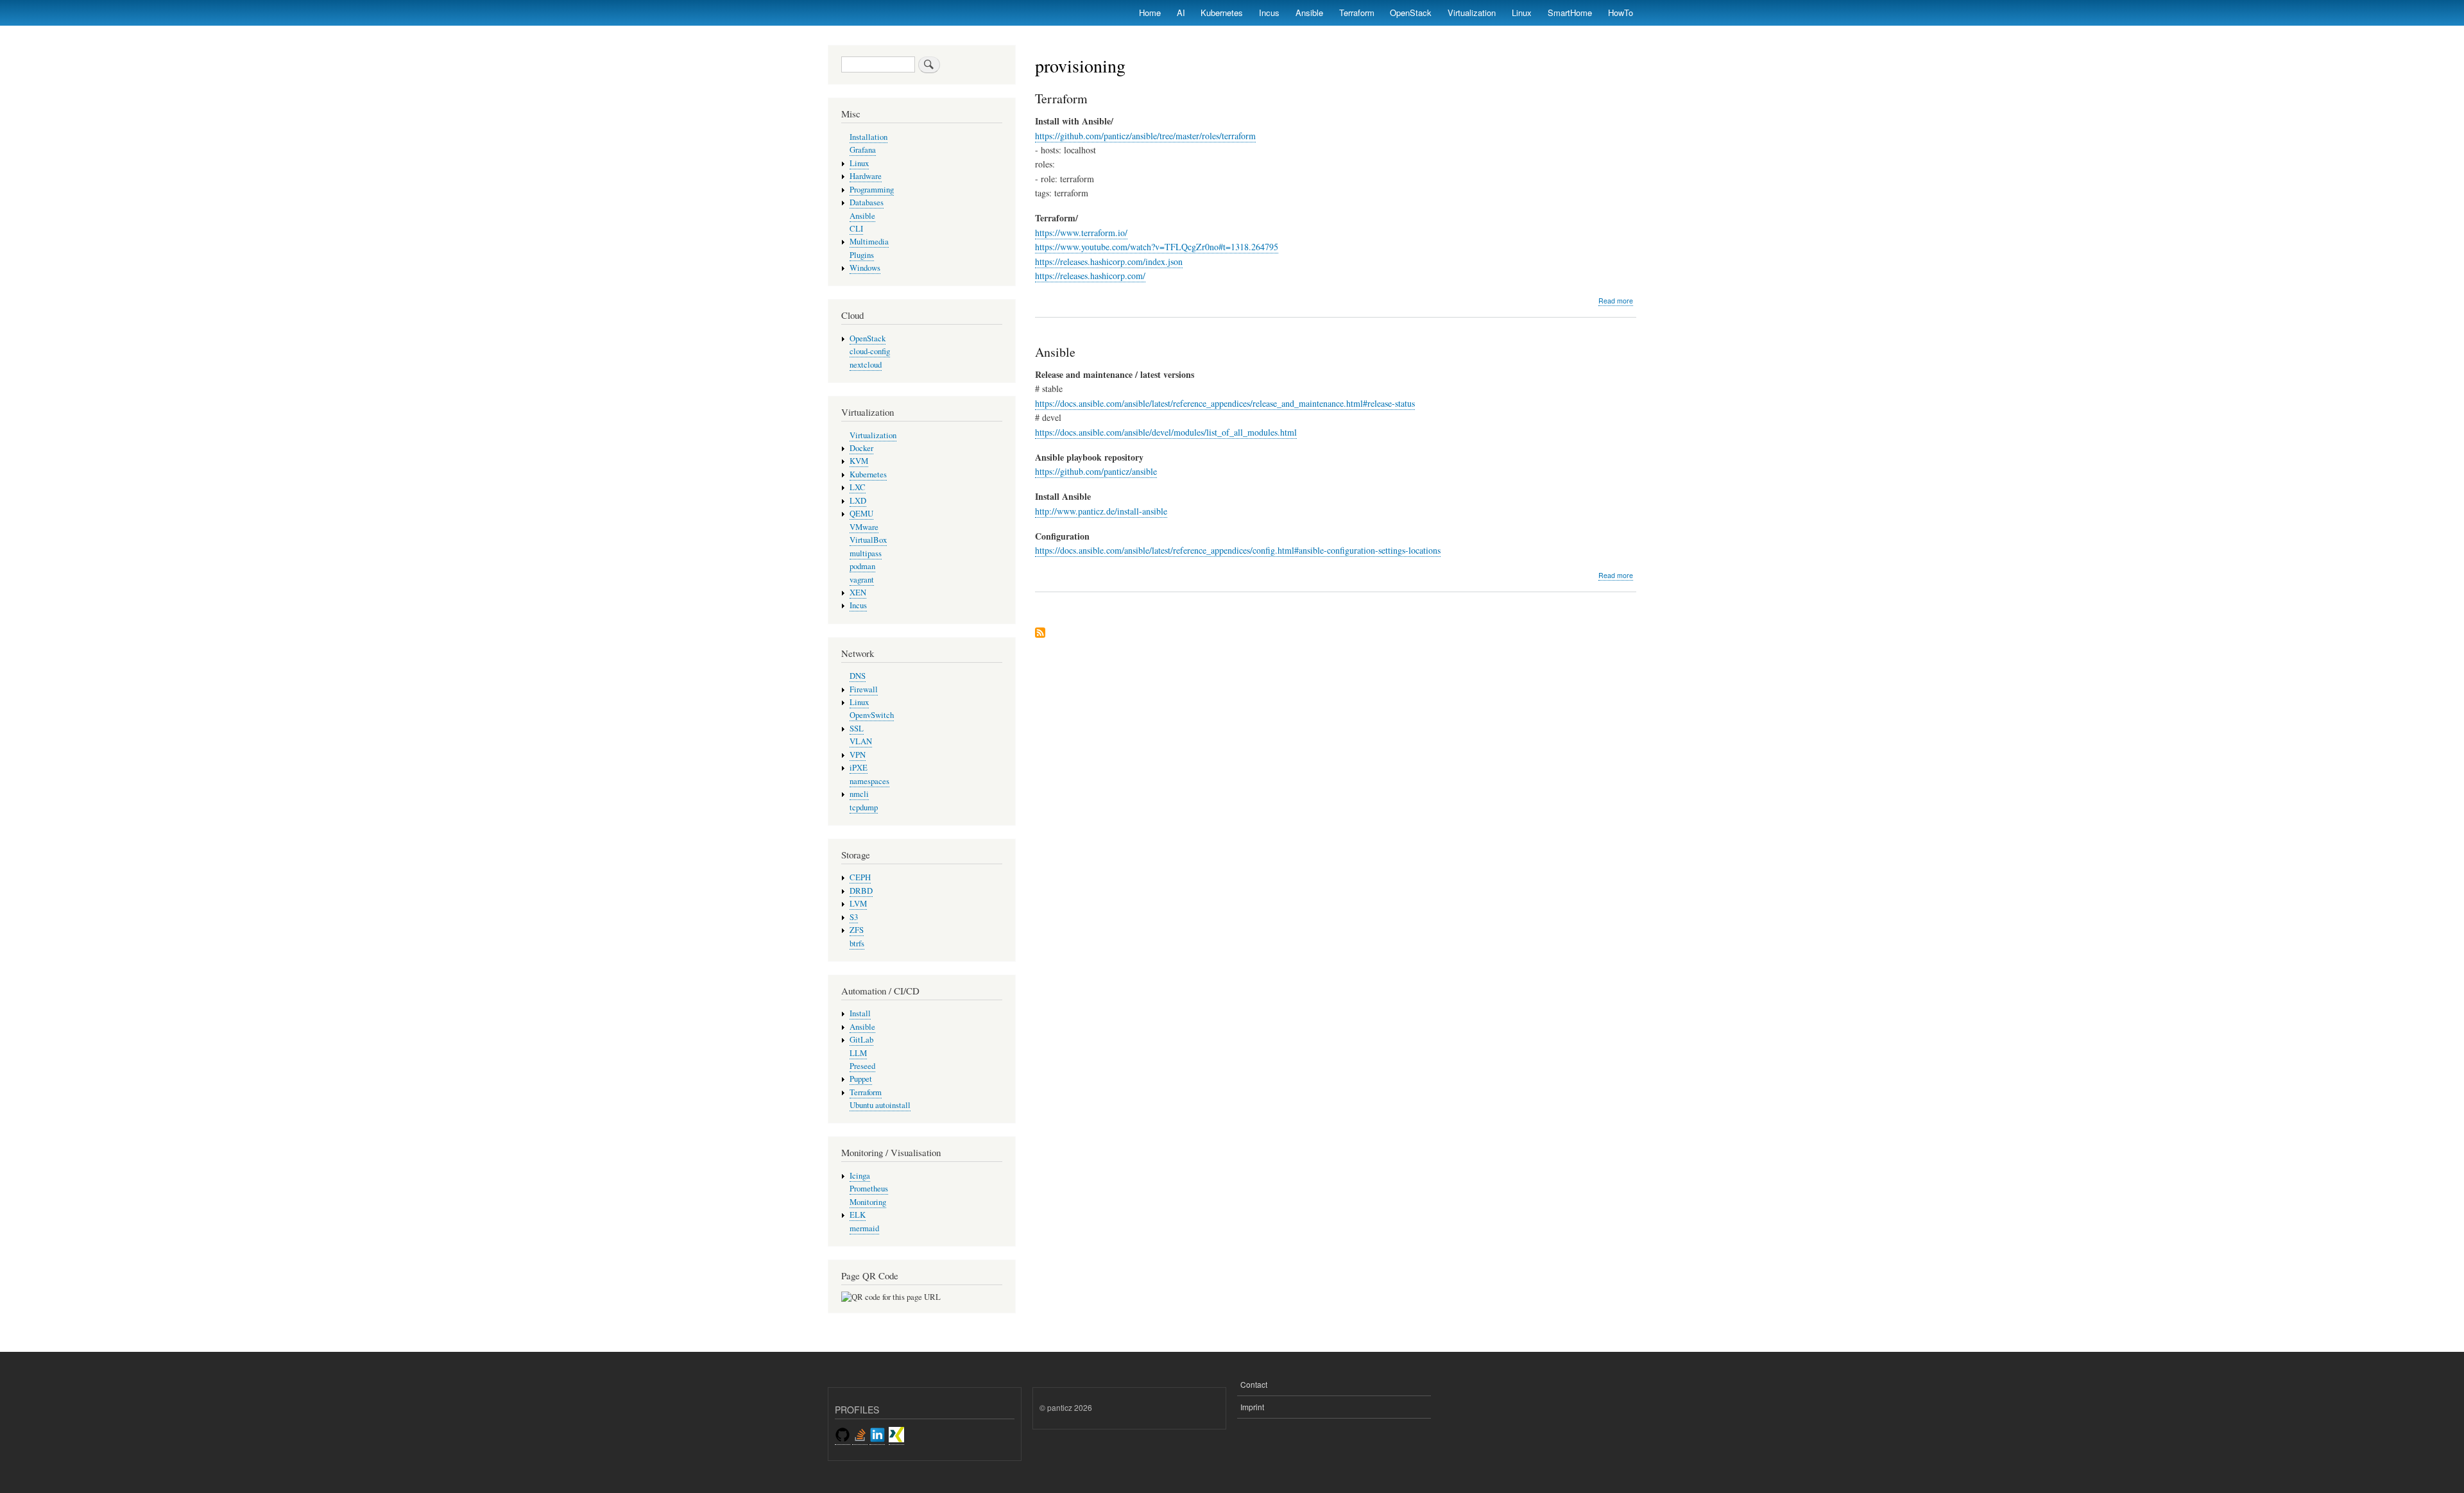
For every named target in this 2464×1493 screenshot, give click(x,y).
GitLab (861, 1040)
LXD (858, 501)
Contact (1254, 1384)
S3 (854, 917)
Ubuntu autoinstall (880, 1105)
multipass (866, 553)
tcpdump (864, 807)
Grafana (863, 150)
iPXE (859, 768)
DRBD (861, 891)
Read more (1616, 301)
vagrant (862, 580)
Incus (1269, 13)
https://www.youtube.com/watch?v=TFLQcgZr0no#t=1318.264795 (1157, 247)
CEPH (860, 877)
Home (1150, 13)
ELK (858, 1215)
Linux (1522, 13)
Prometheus (869, 1189)
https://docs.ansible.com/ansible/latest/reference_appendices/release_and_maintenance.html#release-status (1225, 403)
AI (1181, 13)
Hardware (866, 176)
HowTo (1621, 13)
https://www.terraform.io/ (1081, 233)
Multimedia (869, 242)
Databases (867, 202)
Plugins (862, 255)
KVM (859, 461)
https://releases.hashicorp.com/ (1090, 276)
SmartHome (1570, 13)
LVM (858, 904)
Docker (861, 448)
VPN (858, 755)
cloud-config (870, 351)
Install (860, 1013)
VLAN (861, 741)
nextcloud (866, 365)
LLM (858, 1053)
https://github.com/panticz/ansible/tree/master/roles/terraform (1145, 136)
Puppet (861, 1079)
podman (862, 566)
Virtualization (1472, 13)
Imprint (1252, 1407)
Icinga (860, 1176)
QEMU (861, 514)
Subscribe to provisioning (1040, 634)
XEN (858, 593)
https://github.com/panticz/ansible (1096, 471)
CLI (856, 229)
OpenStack (1411, 13)
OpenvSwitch (872, 715)
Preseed (862, 1066)
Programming (872, 190)
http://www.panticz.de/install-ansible (1101, 511)
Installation (868, 137)
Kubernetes (1222, 13)
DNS (858, 676)
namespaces (869, 781)
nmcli (859, 794)
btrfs (857, 943)
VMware (864, 527)
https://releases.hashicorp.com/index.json (1109, 261)
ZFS (857, 930)
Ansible (1309, 13)
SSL (857, 729)
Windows (865, 268)
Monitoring (868, 1202)
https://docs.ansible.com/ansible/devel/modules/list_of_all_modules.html (1166, 432)
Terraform (1357, 13)
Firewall (864, 689)
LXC (858, 487)
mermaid (864, 1228)
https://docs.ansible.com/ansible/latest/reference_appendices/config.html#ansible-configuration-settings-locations (1238, 550)
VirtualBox (868, 540)
